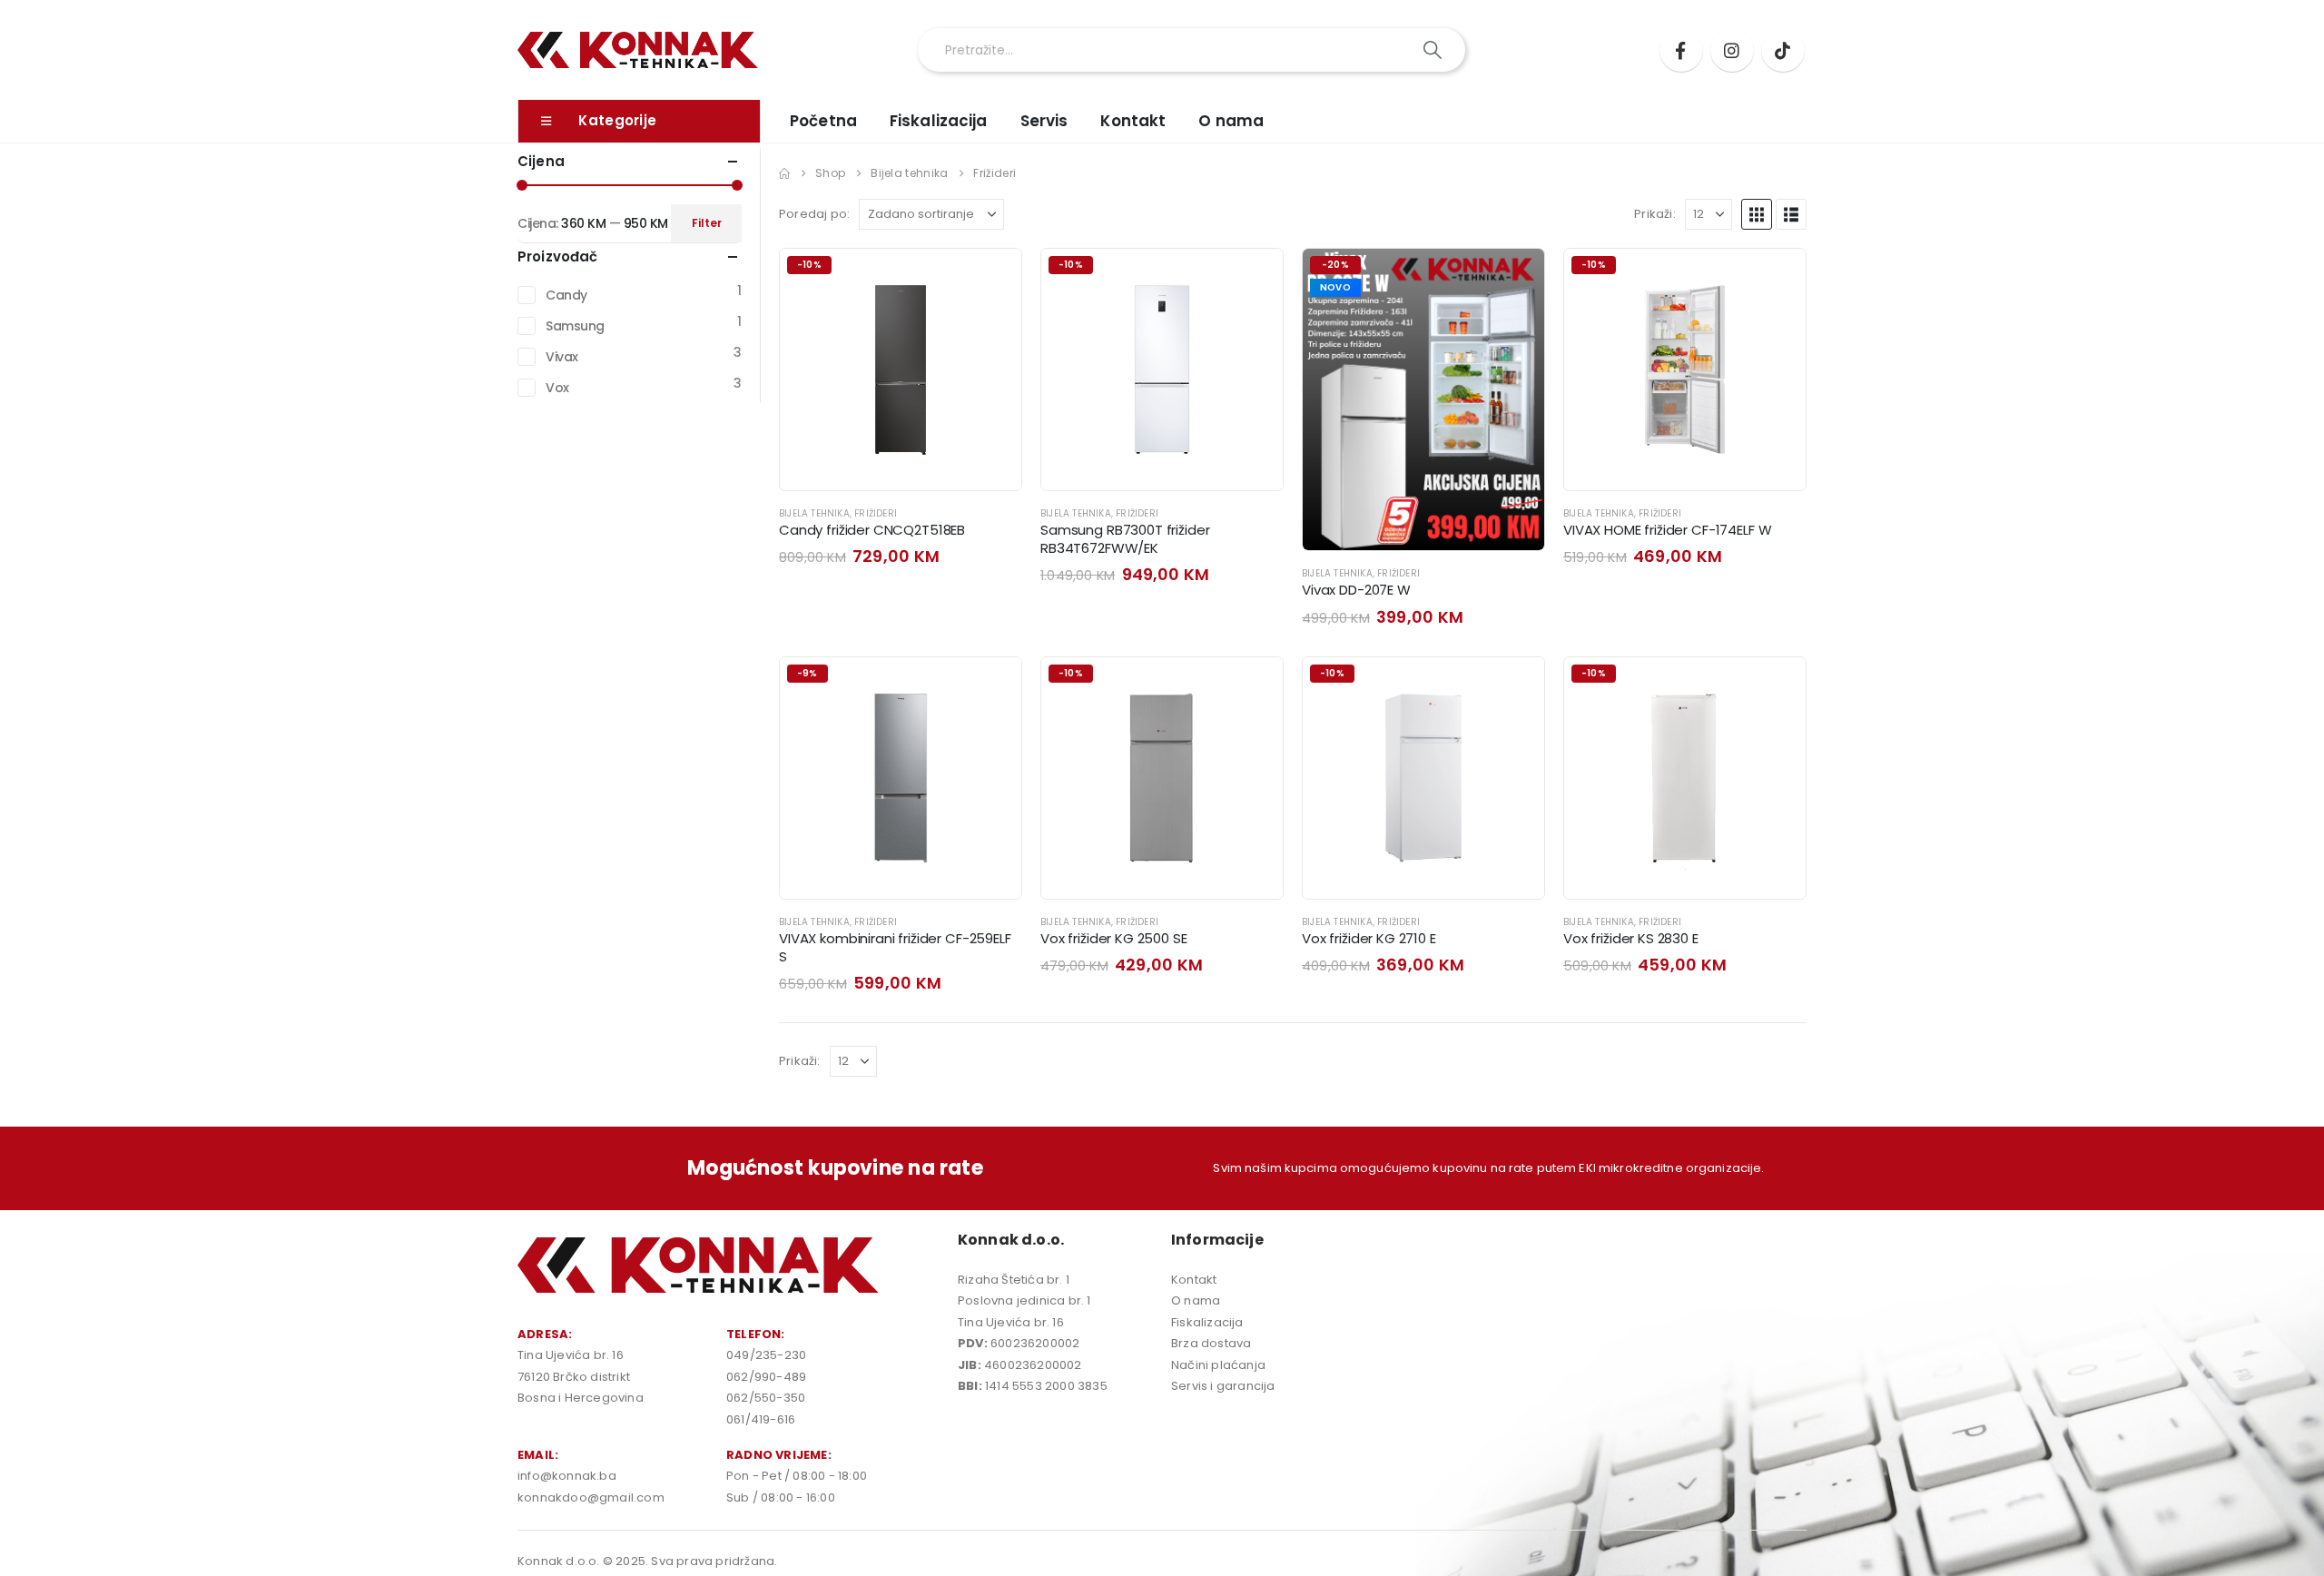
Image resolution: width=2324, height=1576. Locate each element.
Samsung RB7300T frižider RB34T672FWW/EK (1125, 539)
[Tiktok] (1783, 50)
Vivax (562, 357)
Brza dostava (1211, 1343)
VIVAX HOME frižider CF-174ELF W (1667, 530)
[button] (1757, 214)
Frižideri (876, 513)
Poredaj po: (814, 214)
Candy (566, 295)
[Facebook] (1681, 50)
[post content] (901, 369)
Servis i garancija (1223, 1386)
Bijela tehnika (814, 513)
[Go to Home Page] (784, 173)
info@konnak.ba (567, 1476)
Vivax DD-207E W (1356, 590)
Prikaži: (1655, 214)
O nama (1231, 121)
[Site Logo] (638, 50)
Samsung (575, 326)
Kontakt (1133, 121)
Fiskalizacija (939, 121)
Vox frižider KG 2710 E (1369, 938)
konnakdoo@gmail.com (591, 1497)
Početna (823, 121)
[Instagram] (1732, 50)
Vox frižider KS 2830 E (1631, 938)
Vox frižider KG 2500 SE (1114, 938)
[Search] (1434, 50)
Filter (707, 223)
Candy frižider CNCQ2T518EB (872, 530)
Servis (1044, 121)
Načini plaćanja (1218, 1365)
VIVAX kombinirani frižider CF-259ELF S (895, 947)
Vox (557, 388)
